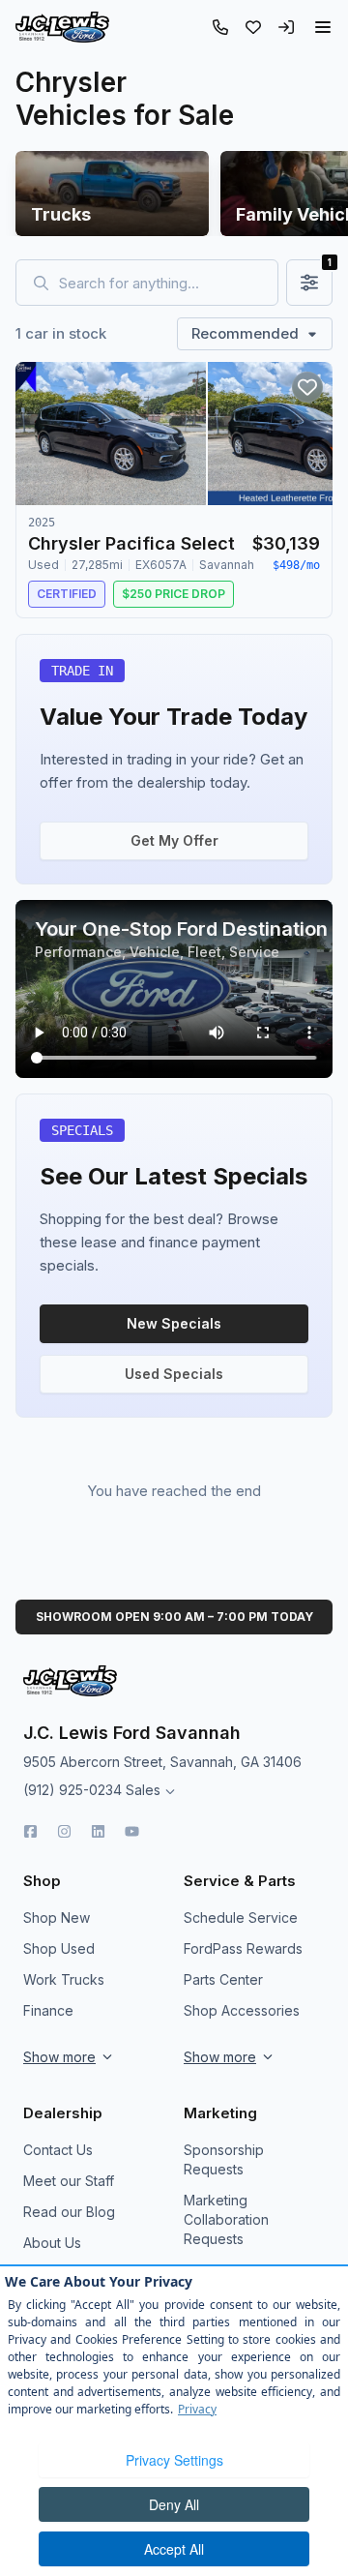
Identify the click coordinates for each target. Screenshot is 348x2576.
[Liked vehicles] (253, 27)
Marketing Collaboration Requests (226, 2219)
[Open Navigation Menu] (323, 27)
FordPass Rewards (243, 1948)
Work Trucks (64, 1979)
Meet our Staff (69, 2181)
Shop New (57, 1917)
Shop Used (59, 1948)
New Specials (174, 1323)
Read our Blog (69, 2212)
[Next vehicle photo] (302, 449)
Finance (48, 2010)
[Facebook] (30, 1831)
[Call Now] (220, 27)
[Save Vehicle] (307, 387)
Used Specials (174, 1374)
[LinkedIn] (98, 1831)
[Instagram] (64, 1831)
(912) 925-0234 (72, 1790)
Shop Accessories (242, 2010)
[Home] (62, 27)
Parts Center (223, 1979)
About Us (52, 2243)
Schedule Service (241, 1917)
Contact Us (58, 2150)
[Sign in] (286, 27)
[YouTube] (132, 1831)
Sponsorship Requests (224, 2159)
